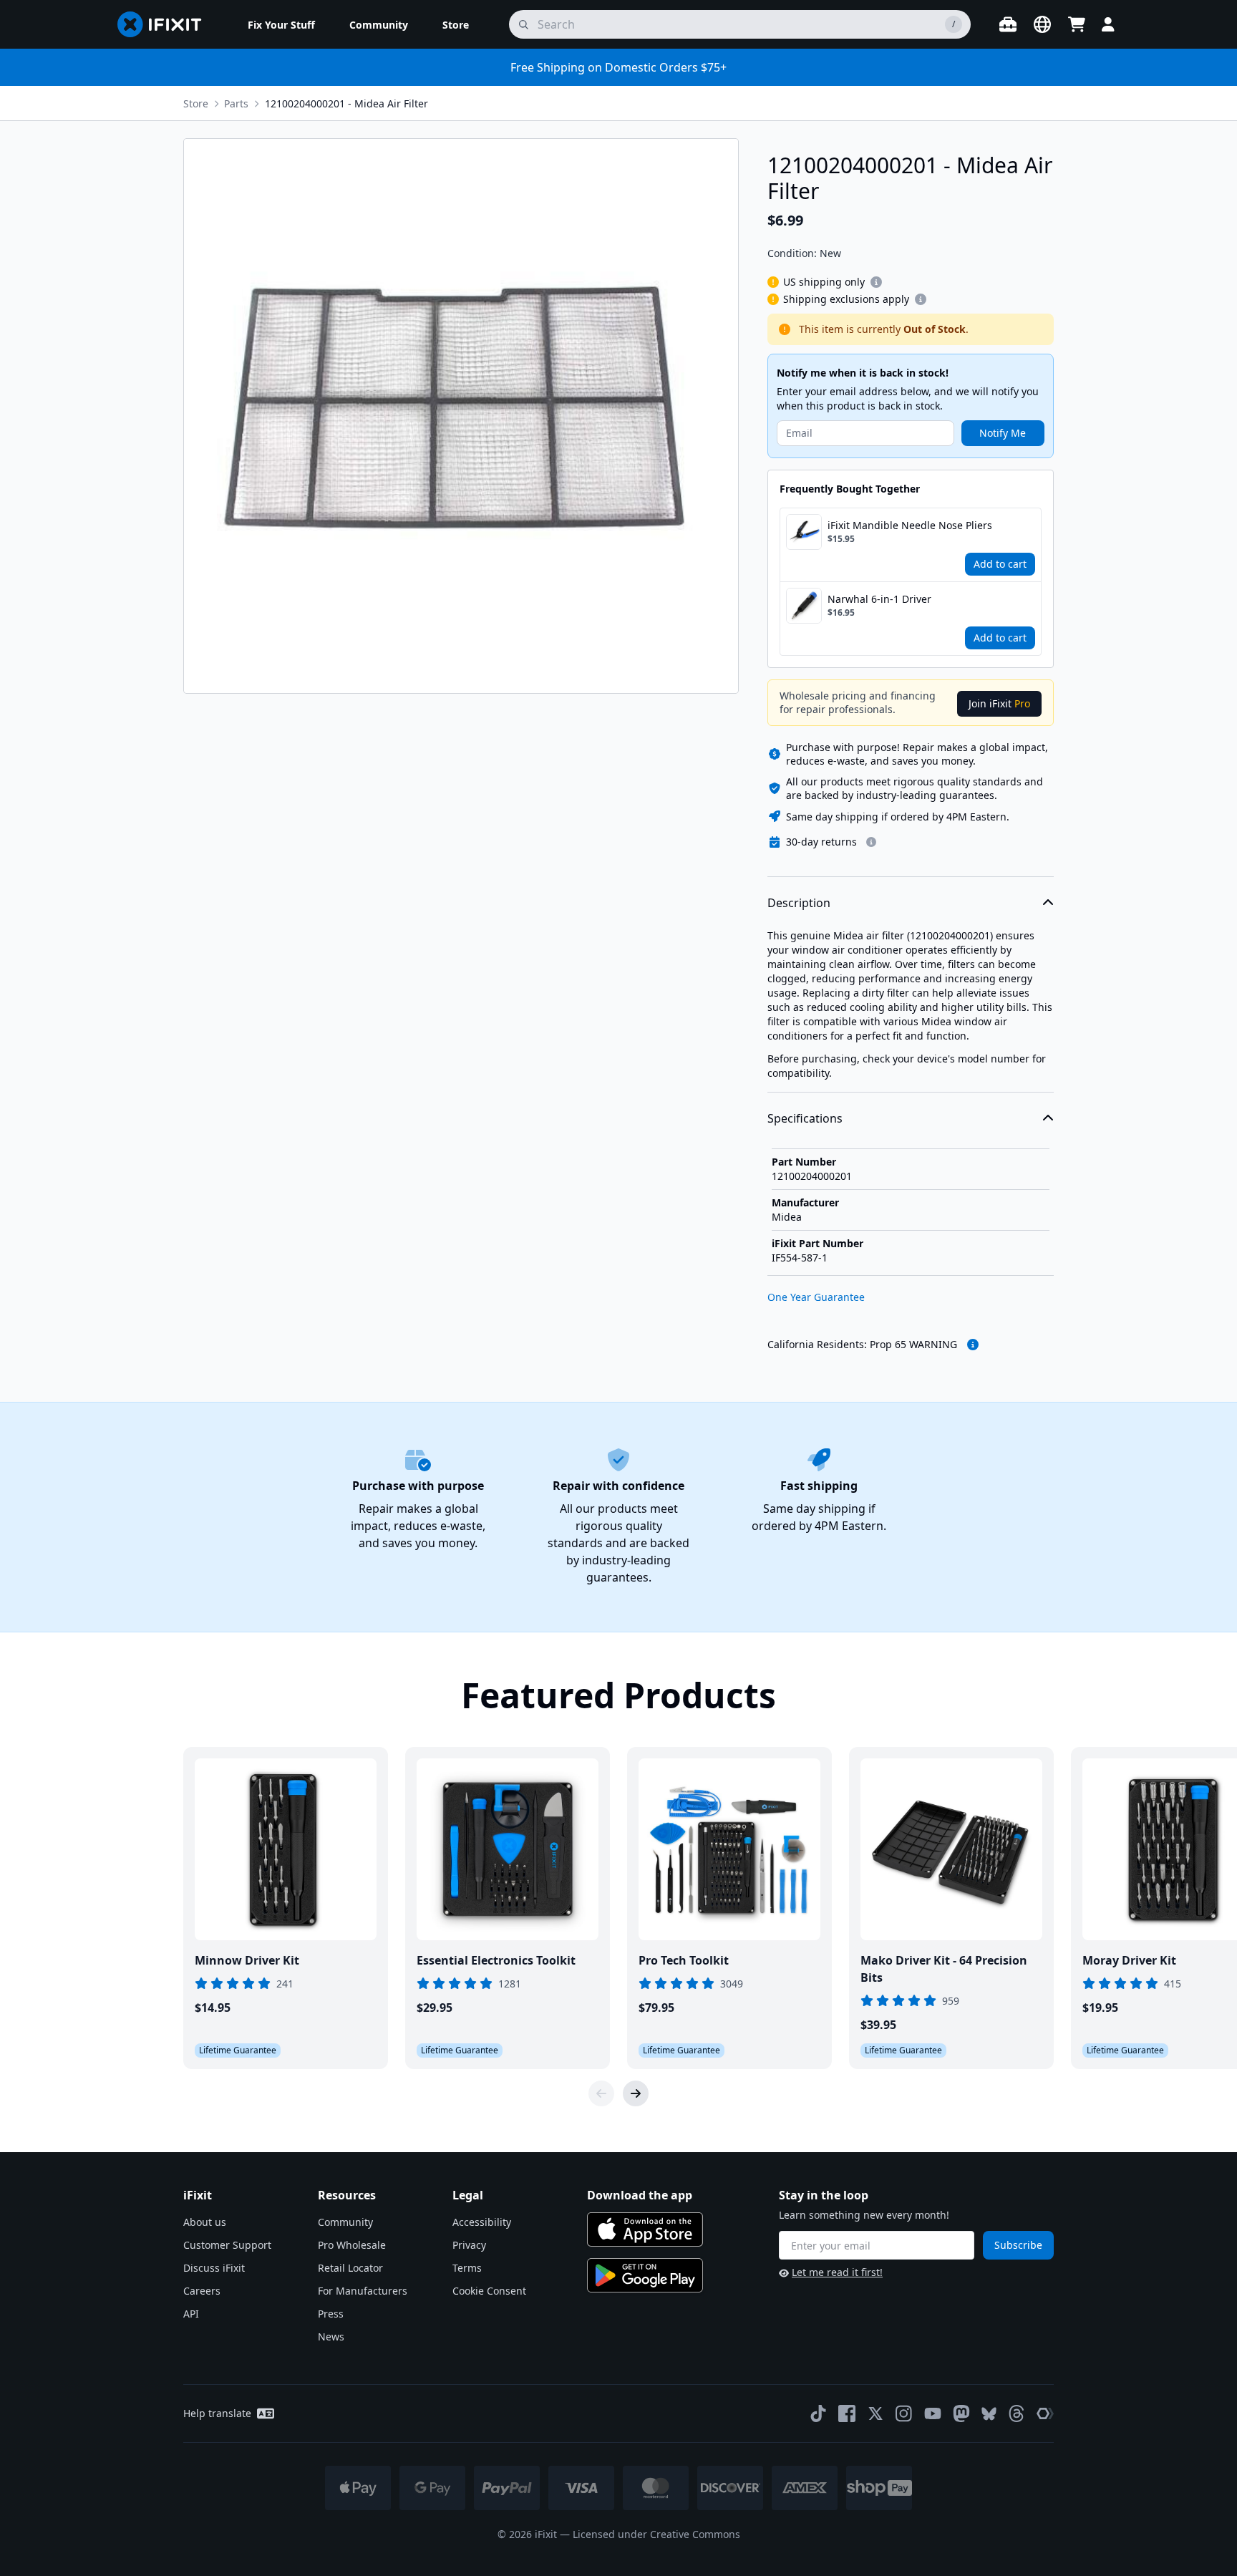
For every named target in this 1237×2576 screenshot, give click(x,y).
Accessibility (482, 2222)
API (191, 2314)
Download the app (640, 2195)
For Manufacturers (363, 2291)
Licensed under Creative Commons (656, 2534)
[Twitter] (875, 2413)
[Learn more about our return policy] (871, 842)
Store (196, 103)
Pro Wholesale (352, 2245)
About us (205, 2222)
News (331, 2337)
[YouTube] (933, 2413)
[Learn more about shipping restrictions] (876, 282)
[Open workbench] (1008, 24)
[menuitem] (281, 24)
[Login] (1108, 24)
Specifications (805, 1118)
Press (331, 2314)
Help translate (217, 2413)
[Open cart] (1077, 24)
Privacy (469, 2245)
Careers (202, 2291)
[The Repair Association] (1045, 2413)
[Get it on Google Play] (645, 2275)
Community (345, 2222)
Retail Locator (350, 2268)
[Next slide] (636, 2093)
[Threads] (1017, 2413)
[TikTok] (818, 2413)
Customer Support (227, 2245)
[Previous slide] (601, 2093)
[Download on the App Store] (645, 2229)
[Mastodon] (961, 2413)
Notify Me (1003, 433)
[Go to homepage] (165, 24)
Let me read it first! (837, 2272)
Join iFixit (999, 703)
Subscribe (1018, 2245)
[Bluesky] (989, 2414)
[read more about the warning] (973, 1345)
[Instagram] (904, 2413)
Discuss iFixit (214, 2268)
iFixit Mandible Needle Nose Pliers (910, 525)
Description (799, 903)
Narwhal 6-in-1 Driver (879, 599)
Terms (467, 2268)
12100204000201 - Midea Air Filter (346, 103)
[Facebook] (847, 2413)
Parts (236, 103)
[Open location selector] (1042, 24)
